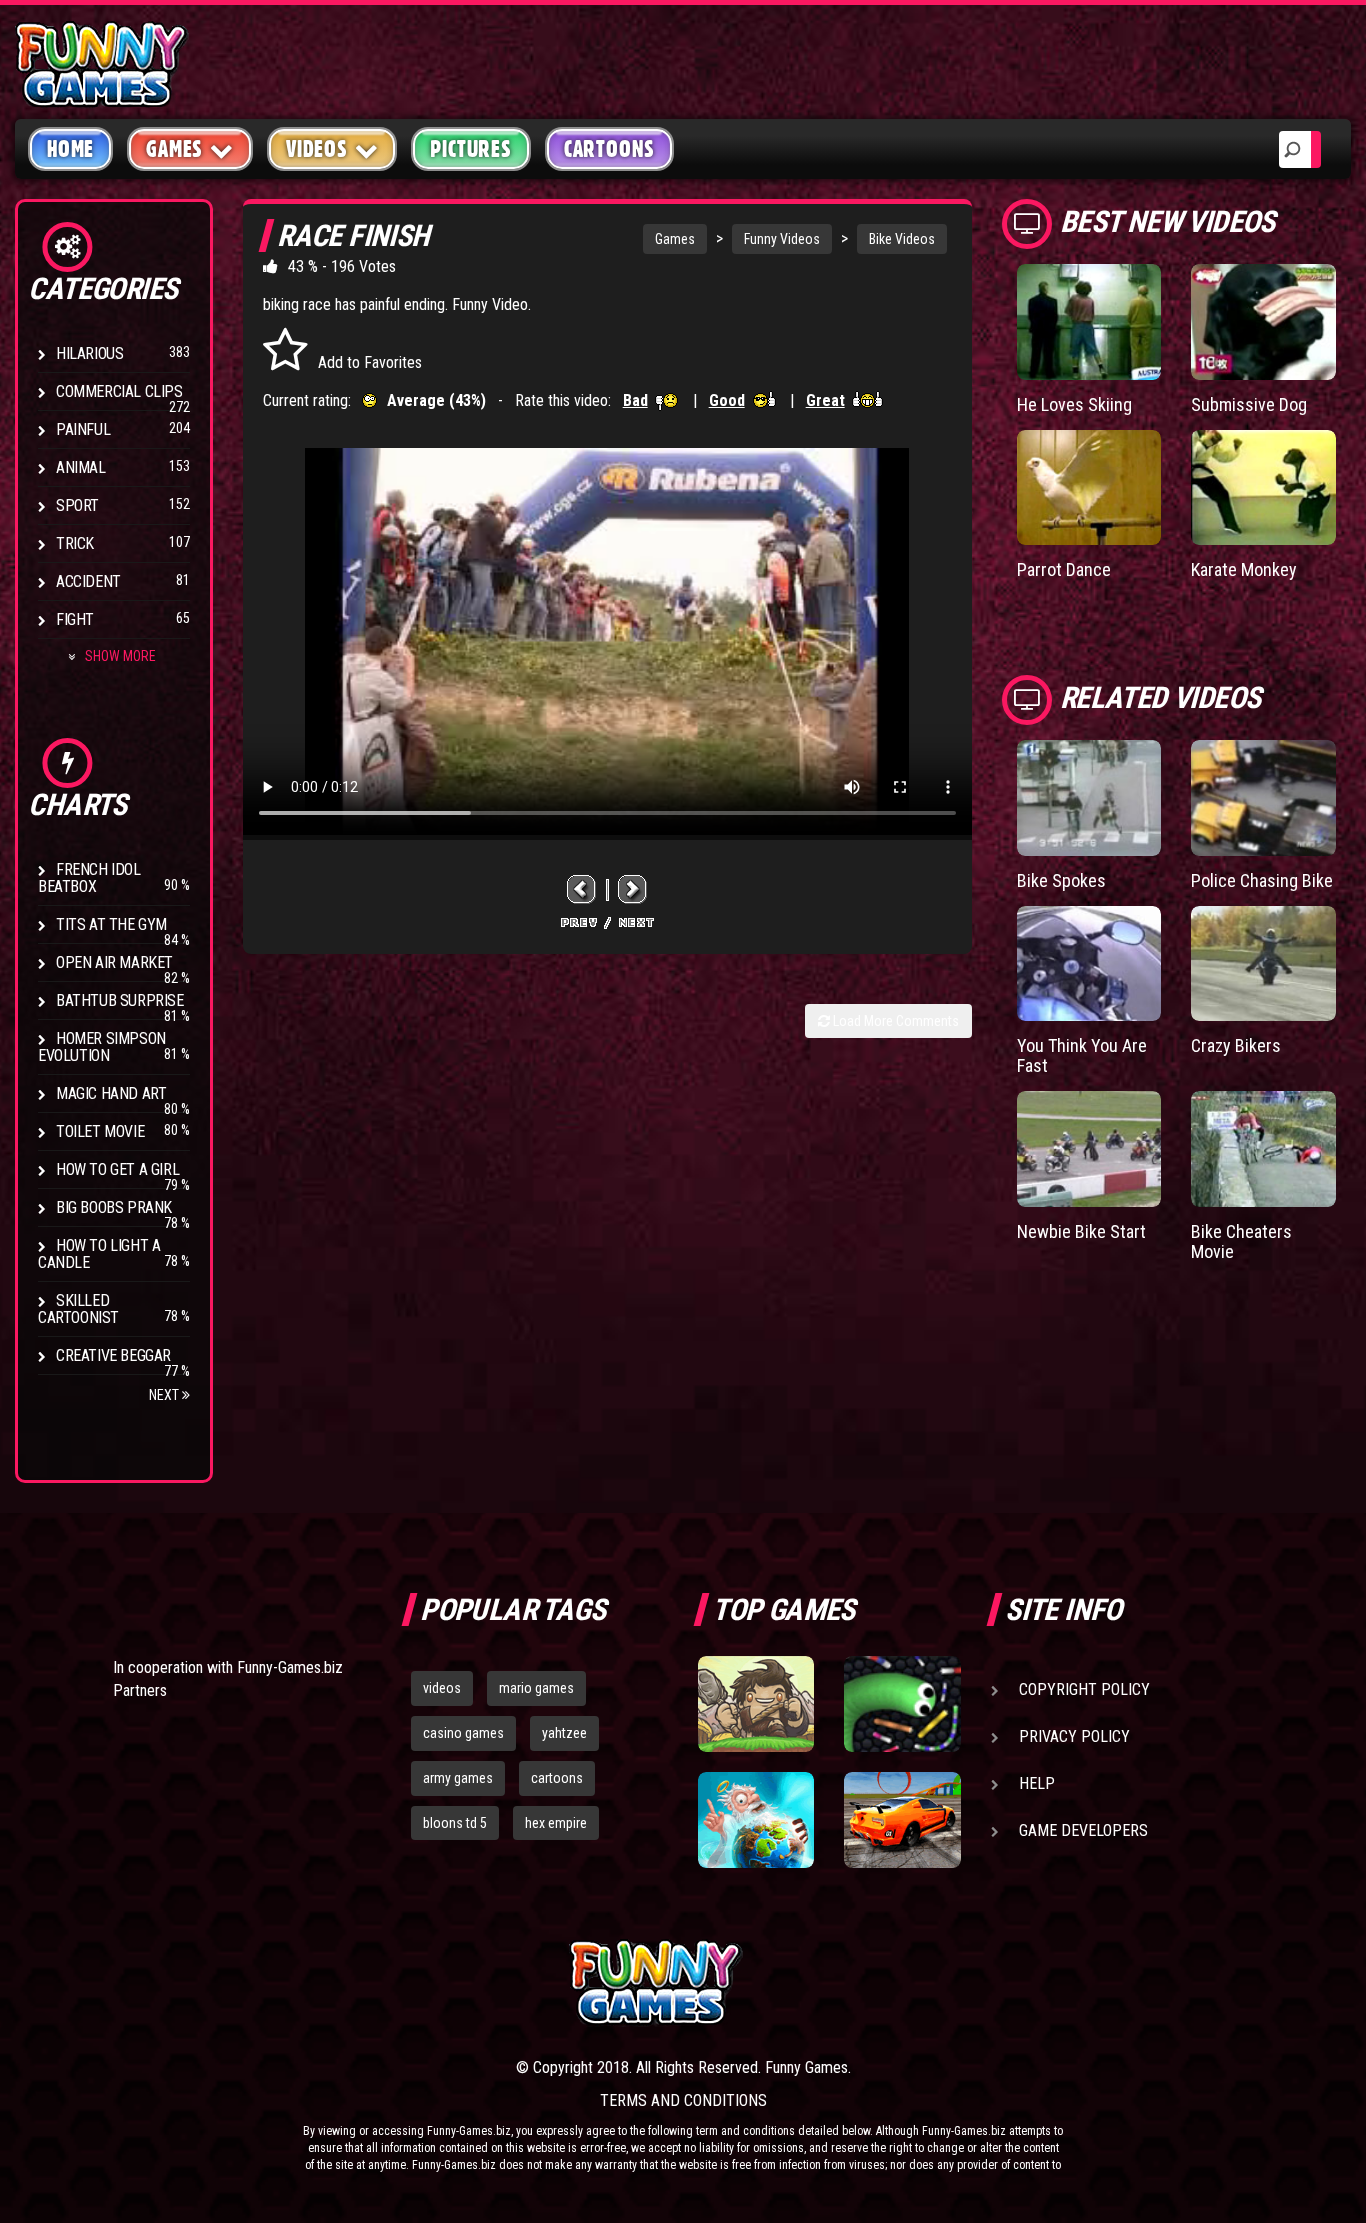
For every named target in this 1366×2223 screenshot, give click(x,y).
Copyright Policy (1084, 1689)
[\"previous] (582, 889)
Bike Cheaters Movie (1241, 1241)
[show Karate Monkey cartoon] (1263, 488)
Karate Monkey (1244, 569)
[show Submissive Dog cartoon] (1263, 322)
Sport (77, 505)
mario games (536, 1688)
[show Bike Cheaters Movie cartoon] (1263, 1149)
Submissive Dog (1249, 404)
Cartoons (609, 149)
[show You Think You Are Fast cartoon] (1089, 964)
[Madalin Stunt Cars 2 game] (902, 1820)
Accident (88, 581)
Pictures (470, 149)
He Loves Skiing (1074, 404)
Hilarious (89, 353)
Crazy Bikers (1236, 1045)
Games (675, 239)
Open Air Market (114, 962)
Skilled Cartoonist (78, 1309)
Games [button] (174, 149)
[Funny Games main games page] (911, 1982)
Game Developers (1083, 1830)
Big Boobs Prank (114, 1207)
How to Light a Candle (99, 1254)
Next (165, 1395)
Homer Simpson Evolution (102, 1047)
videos (442, 1688)
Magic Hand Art (111, 1093)
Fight (75, 619)
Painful (83, 429)
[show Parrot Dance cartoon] (1089, 488)
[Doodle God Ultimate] (756, 1820)
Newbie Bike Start (1081, 1231)
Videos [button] (317, 149)
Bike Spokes (1061, 880)
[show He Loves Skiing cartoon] (1089, 322)
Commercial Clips (119, 391)
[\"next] (633, 889)
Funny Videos (782, 239)
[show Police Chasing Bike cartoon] (1263, 798)
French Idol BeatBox (89, 878)
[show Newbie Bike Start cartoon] (1089, 1149)
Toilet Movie (100, 1131)
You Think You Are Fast (1082, 1055)
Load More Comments (894, 1021)
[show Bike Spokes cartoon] (1089, 798)
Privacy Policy (1074, 1736)
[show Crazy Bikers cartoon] (1263, 964)
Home (70, 149)
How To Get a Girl (117, 1169)
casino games (463, 1733)
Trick (75, 543)
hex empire (556, 1823)
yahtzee (564, 1733)
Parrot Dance (1064, 569)
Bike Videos (902, 239)
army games (458, 1778)
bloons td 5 (455, 1823)
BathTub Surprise (120, 1000)
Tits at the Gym (111, 924)
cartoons (557, 1778)
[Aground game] (756, 1704)
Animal (81, 467)
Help (1037, 1783)
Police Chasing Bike (1262, 880)
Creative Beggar (113, 1355)
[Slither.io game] (902, 1704)
